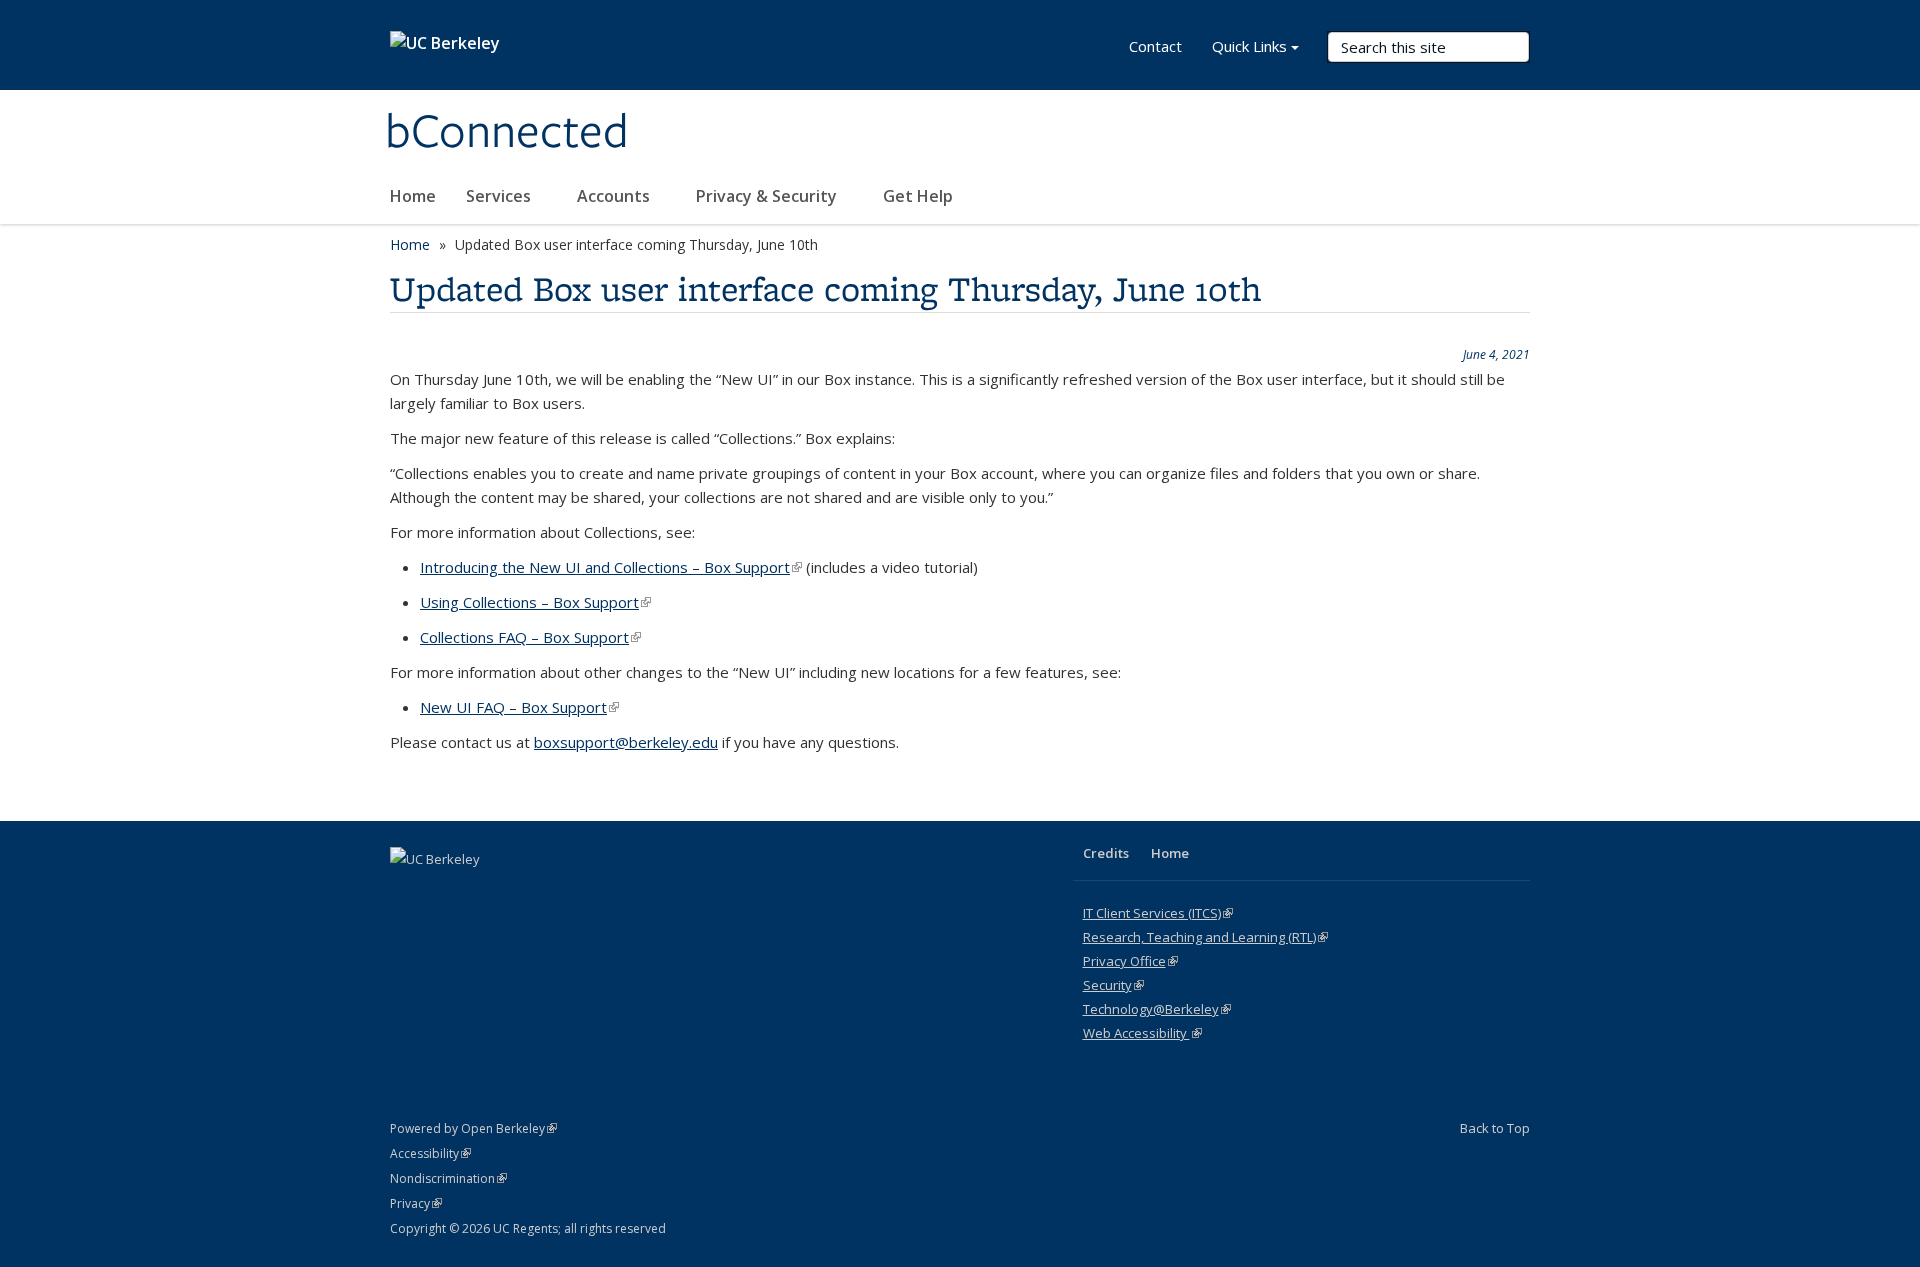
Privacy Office (1130, 961)
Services (500, 196)
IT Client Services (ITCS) (1158, 913)
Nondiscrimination (448, 1178)
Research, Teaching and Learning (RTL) (1205, 937)
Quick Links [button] (1249, 46)
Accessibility (430, 1153)
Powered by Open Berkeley (473, 1128)
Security (1113, 985)
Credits (1106, 853)
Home (413, 196)
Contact (1155, 46)
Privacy (416, 1203)
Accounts (615, 196)
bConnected (507, 133)
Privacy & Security (768, 196)
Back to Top (1495, 1128)
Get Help (918, 196)
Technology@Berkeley (1157, 1009)
